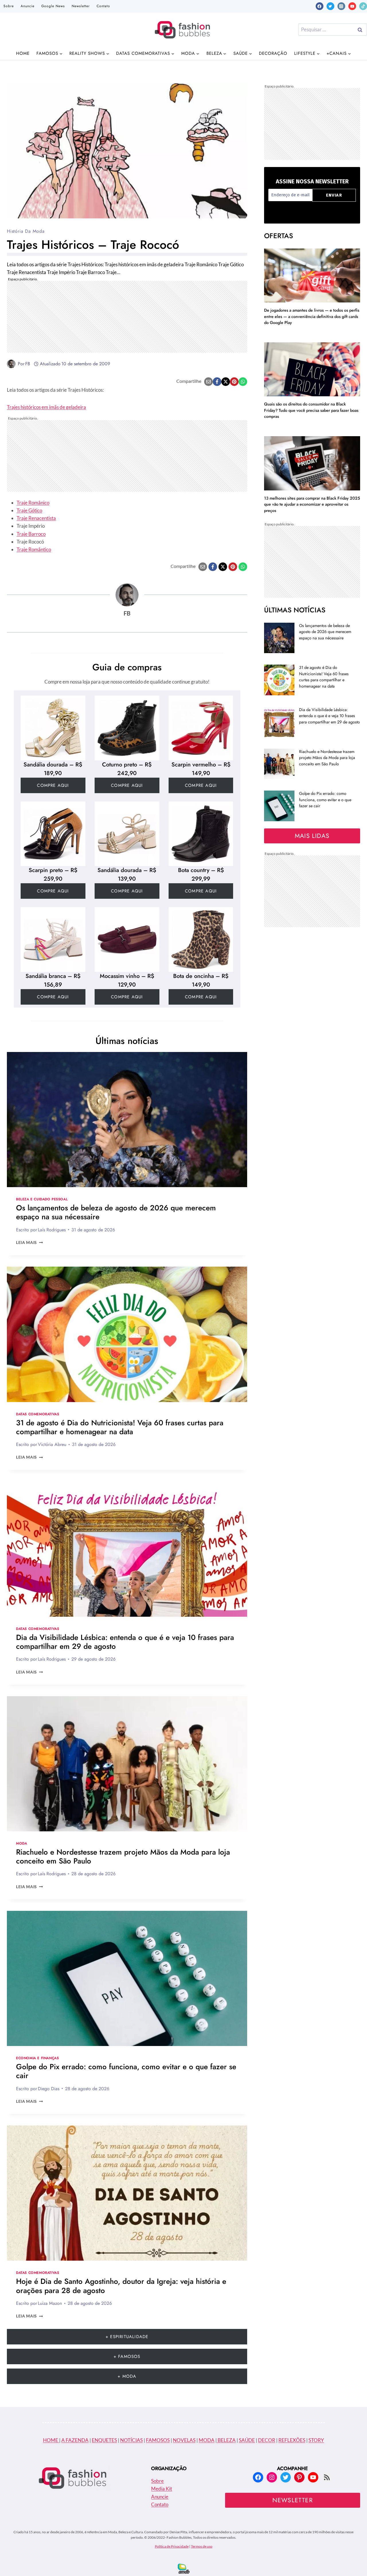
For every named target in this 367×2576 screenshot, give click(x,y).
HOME (51, 2440)
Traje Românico (33, 503)
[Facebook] (320, 6)
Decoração (273, 53)
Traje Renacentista (36, 518)
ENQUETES (104, 2440)
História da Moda (26, 231)
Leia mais (30, 1243)
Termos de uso (202, 2546)
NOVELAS (184, 2440)
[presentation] (127, 1120)
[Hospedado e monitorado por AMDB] (184, 2569)
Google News (53, 6)
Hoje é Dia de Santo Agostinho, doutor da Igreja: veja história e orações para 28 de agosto (121, 2286)
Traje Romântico (34, 549)
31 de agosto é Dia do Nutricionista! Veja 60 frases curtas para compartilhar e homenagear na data (120, 1427)
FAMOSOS (158, 2440)
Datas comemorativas (38, 1414)
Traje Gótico (29, 510)
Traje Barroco (31, 534)
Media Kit (162, 2489)
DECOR (267, 2440)
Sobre (9, 6)
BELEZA (226, 2440)
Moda (22, 1843)
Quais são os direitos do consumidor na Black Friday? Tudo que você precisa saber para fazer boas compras (311, 410)
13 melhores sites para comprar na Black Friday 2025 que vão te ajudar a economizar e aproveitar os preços (312, 504)
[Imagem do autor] (11, 364)
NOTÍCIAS (131, 2440)
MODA (207, 2440)
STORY (316, 2440)
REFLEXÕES (292, 2440)
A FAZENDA (75, 2440)
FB (28, 364)
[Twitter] (330, 6)
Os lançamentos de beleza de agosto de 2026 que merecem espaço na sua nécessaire (116, 1212)
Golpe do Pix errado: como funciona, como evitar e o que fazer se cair (126, 2071)
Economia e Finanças (37, 2058)
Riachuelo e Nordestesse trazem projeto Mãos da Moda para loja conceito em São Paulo (123, 1856)
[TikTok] (363, 6)
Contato (103, 6)
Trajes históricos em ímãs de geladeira (46, 407)
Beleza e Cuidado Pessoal (42, 1199)
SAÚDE (247, 2440)
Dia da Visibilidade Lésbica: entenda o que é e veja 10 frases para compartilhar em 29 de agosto (125, 1642)
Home (23, 53)
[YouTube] (352, 6)
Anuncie (28, 6)
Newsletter (81, 6)
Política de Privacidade (172, 2546)
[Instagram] (341, 6)
